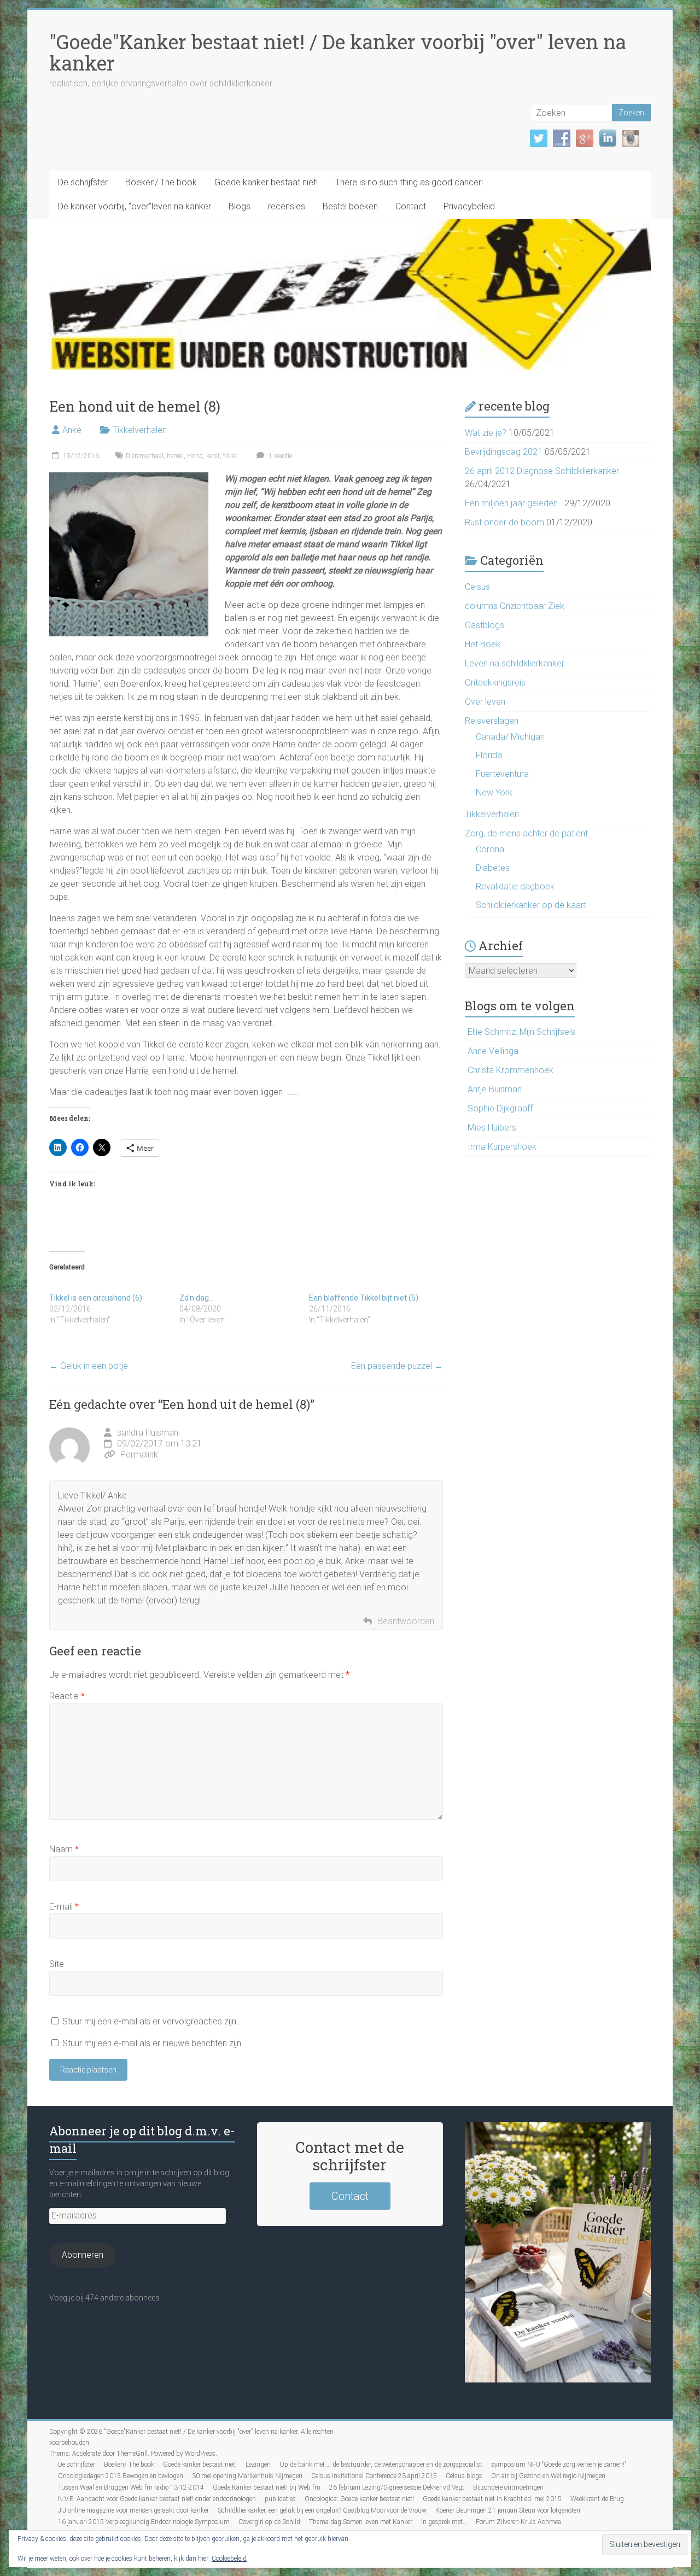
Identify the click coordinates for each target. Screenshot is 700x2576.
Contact (411, 206)
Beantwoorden (406, 1621)
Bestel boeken (350, 206)
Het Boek (483, 644)
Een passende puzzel (397, 1366)
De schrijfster (83, 182)
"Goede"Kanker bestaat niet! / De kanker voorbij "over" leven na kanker (338, 52)
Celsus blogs (464, 2476)
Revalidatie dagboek (515, 886)
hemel (175, 456)
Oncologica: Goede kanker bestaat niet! (359, 2499)
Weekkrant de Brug (597, 2499)
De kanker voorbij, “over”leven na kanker (135, 206)
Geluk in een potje (89, 1366)
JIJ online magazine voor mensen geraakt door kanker (133, 2510)
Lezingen (258, 2464)
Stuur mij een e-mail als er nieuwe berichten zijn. (153, 2043)
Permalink (139, 1454)
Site (57, 1964)
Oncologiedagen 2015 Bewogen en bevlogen (121, 2476)
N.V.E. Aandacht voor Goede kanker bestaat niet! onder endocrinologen (157, 2499)
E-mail (64, 1907)
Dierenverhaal (145, 456)
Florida (489, 755)
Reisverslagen (492, 721)
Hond (195, 456)
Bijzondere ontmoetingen (508, 2487)
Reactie (67, 1696)
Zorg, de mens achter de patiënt (526, 833)
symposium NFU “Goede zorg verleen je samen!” (559, 2464)
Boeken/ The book (161, 182)
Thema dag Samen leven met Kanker (361, 2522)
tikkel (231, 456)
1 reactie (279, 456)
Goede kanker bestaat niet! (266, 182)
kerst (213, 456)
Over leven (485, 702)
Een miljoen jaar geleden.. (514, 503)
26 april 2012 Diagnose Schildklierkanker (542, 471)
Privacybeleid (469, 206)
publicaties (280, 2499)
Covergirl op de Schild (269, 2522)
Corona (490, 849)
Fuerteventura (502, 774)
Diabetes (493, 868)
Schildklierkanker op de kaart (531, 905)
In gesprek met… (444, 2522)
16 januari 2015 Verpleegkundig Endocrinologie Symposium (144, 2522)
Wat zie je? (486, 433)
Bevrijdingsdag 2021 (504, 452)
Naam (64, 1849)
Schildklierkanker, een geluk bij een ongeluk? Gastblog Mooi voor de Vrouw (322, 2510)
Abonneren (83, 2255)
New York (494, 792)
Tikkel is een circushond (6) (96, 1298)
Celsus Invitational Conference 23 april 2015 (374, 2476)
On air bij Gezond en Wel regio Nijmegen (548, 2476)
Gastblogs (485, 625)
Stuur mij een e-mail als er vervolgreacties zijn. (150, 2021)
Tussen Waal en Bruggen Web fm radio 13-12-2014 (131, 2487)
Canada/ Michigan (510, 737)
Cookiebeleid (229, 2559)
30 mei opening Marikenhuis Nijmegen (247, 2476)
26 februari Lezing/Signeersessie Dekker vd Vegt (397, 2487)
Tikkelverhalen (140, 430)
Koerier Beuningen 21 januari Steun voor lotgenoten (508, 2510)
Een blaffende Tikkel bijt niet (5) (364, 1298)
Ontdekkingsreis (495, 683)
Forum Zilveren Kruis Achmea (518, 2522)
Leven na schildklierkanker (515, 663)
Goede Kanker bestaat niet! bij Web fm (267, 2487)
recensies (287, 206)
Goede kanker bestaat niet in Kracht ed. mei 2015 (492, 2499)
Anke (72, 430)
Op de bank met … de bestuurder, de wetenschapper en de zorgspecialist (381, 2464)
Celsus (477, 587)
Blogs (240, 206)
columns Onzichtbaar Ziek (515, 606)
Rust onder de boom (504, 522)
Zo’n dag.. (196, 1298)
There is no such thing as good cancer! (409, 182)
